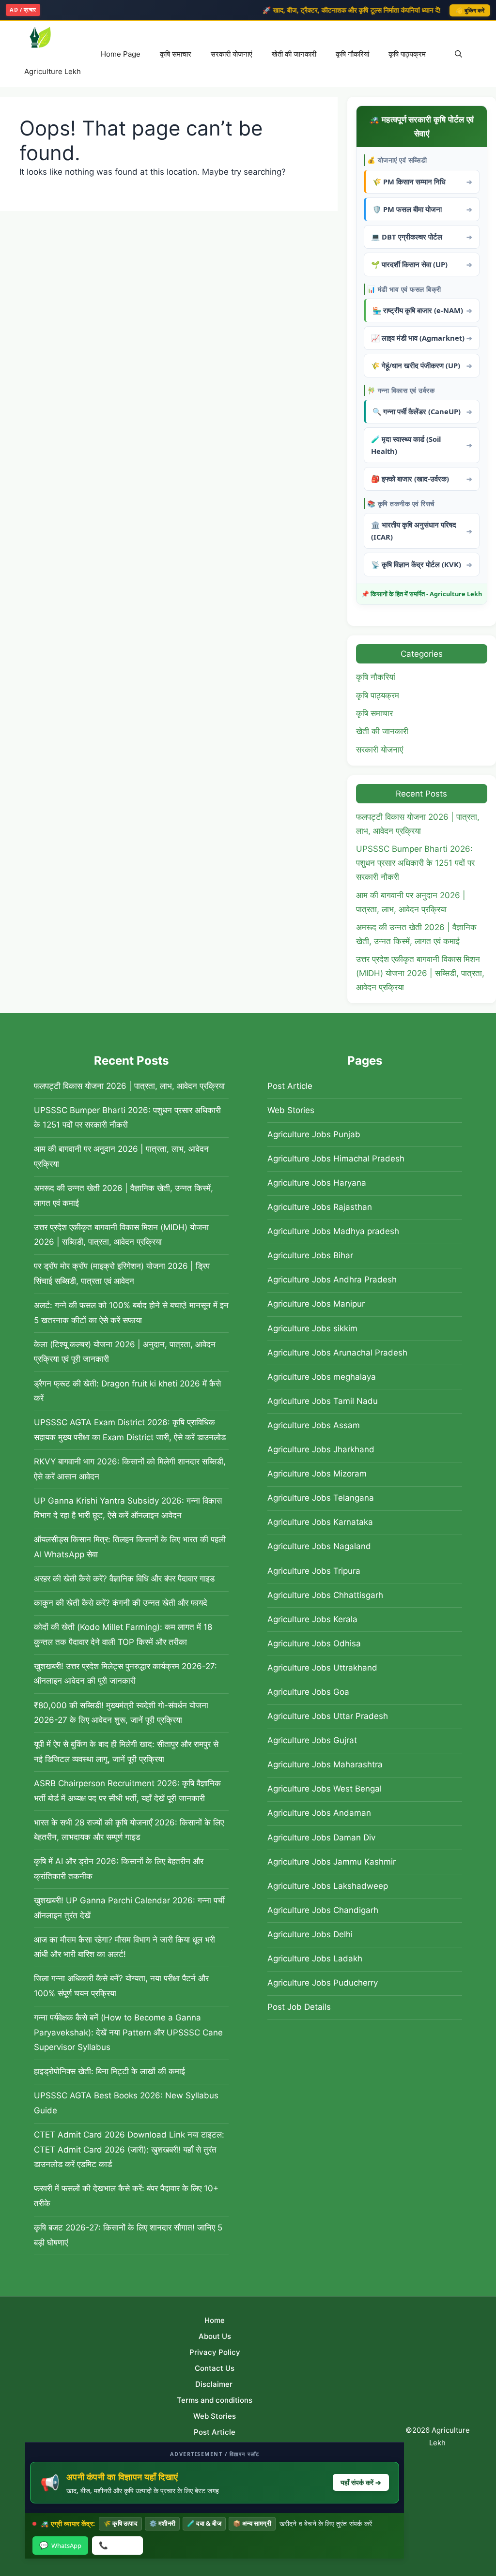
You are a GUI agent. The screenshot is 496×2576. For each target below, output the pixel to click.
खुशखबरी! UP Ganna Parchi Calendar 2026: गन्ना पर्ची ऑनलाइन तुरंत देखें (129, 1908)
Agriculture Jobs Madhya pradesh (333, 1231)
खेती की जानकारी (294, 54)
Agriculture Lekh (53, 71)
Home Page (121, 54)
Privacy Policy (215, 2352)
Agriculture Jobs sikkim (312, 1328)
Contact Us (215, 2368)
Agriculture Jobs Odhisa (314, 1643)
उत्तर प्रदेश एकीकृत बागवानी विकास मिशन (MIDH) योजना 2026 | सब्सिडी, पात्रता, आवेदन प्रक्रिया (420, 973)
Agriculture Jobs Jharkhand (321, 1449)
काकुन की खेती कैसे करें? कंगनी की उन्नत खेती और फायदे (121, 1603)
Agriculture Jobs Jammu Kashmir (332, 1862)
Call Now (117, 2545)
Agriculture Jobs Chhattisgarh (325, 1595)
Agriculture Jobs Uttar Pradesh (328, 1716)
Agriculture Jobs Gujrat (312, 1740)
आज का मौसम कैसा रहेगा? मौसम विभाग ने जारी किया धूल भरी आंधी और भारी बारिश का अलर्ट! (124, 1947)
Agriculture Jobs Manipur (316, 1304)
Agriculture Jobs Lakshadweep (328, 1886)
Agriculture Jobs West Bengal (325, 1789)
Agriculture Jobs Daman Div (321, 1838)
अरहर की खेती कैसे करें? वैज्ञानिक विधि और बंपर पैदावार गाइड (124, 1579)
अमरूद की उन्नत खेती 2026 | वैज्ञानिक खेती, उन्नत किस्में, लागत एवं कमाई (124, 1196)
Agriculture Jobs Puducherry (323, 1983)
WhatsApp (60, 2545)
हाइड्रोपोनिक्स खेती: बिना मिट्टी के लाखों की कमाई (109, 2071)
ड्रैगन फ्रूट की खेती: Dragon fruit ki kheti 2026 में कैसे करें (127, 1391)
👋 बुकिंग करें (470, 10)
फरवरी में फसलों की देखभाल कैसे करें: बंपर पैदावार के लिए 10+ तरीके (126, 2196)
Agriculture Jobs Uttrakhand (322, 1668)
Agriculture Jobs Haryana (317, 1183)
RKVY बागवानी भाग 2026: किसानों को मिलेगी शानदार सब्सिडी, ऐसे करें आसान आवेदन (130, 1469)
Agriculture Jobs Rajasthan (320, 1207)
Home (215, 2320)
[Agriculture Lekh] (53, 38)
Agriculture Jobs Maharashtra (325, 1764)
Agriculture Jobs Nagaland (319, 1546)
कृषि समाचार (176, 54)
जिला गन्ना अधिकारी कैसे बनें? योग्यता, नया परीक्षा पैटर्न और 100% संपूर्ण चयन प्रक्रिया (121, 1986)
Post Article (290, 1086)
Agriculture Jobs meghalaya (322, 1377)
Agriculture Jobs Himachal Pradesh (336, 1159)
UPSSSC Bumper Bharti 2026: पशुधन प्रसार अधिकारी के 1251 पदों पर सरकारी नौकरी (415, 863)
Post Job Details (299, 2007)
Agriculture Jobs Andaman (319, 1813)
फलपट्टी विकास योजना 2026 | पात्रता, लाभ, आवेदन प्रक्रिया (129, 1086)
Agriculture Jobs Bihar (310, 1255)
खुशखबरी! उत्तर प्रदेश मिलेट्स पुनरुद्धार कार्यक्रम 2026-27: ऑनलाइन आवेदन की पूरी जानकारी (125, 1674)
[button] (458, 54)
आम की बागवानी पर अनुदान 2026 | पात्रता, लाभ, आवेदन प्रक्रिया (121, 1156)
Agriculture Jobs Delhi (310, 1934)
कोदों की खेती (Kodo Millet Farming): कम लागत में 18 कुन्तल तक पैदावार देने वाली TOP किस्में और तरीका (123, 1634)
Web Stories (291, 1110)
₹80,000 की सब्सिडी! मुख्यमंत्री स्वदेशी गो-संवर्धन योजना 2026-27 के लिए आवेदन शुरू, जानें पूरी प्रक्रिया (121, 1713)
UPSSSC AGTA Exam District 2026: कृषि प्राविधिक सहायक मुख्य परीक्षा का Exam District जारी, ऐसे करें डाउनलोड (130, 1430)
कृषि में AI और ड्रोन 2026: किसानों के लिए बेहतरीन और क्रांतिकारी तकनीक (119, 1869)
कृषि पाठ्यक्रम (407, 54)
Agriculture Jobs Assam (314, 1425)
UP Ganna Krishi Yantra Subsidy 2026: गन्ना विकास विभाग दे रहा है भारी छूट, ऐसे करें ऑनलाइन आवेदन (128, 1508)
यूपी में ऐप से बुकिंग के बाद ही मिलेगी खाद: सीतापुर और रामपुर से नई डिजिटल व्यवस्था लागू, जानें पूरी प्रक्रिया (126, 1752)
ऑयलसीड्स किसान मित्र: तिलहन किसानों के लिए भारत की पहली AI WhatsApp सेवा (130, 1547)
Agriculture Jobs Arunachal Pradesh (337, 1353)
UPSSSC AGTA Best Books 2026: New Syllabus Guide (126, 2103)
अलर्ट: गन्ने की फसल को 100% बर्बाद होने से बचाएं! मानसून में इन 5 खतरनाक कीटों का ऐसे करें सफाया (131, 1313)
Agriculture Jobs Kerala (312, 1619)
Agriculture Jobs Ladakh (315, 1958)
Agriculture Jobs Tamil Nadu (323, 1401)
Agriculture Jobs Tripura (314, 1571)
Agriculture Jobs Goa (308, 1692)
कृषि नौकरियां (352, 54)
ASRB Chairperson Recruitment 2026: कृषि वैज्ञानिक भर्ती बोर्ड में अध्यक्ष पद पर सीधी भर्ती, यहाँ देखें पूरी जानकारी (127, 1791)
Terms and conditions (215, 2400)
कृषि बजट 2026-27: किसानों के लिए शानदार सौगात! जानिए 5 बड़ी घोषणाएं (128, 2235)
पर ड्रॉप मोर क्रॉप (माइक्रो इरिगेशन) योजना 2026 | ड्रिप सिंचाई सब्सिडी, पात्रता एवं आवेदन (122, 1273)
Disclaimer (215, 2384)
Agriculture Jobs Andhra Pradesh (332, 1280)
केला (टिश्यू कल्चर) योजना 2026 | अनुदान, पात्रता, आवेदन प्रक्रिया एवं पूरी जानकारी (125, 1352)
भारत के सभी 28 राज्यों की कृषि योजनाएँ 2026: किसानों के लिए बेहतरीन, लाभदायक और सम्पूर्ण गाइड (129, 1830)
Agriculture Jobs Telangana (321, 1498)
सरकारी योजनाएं (232, 54)
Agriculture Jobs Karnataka (320, 1522)
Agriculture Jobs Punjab (314, 1134)
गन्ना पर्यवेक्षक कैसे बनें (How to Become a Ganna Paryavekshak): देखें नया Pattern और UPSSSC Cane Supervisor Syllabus (128, 2032)
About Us (215, 2336)
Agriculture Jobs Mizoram (317, 1474)
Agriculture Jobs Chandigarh (323, 1910)
